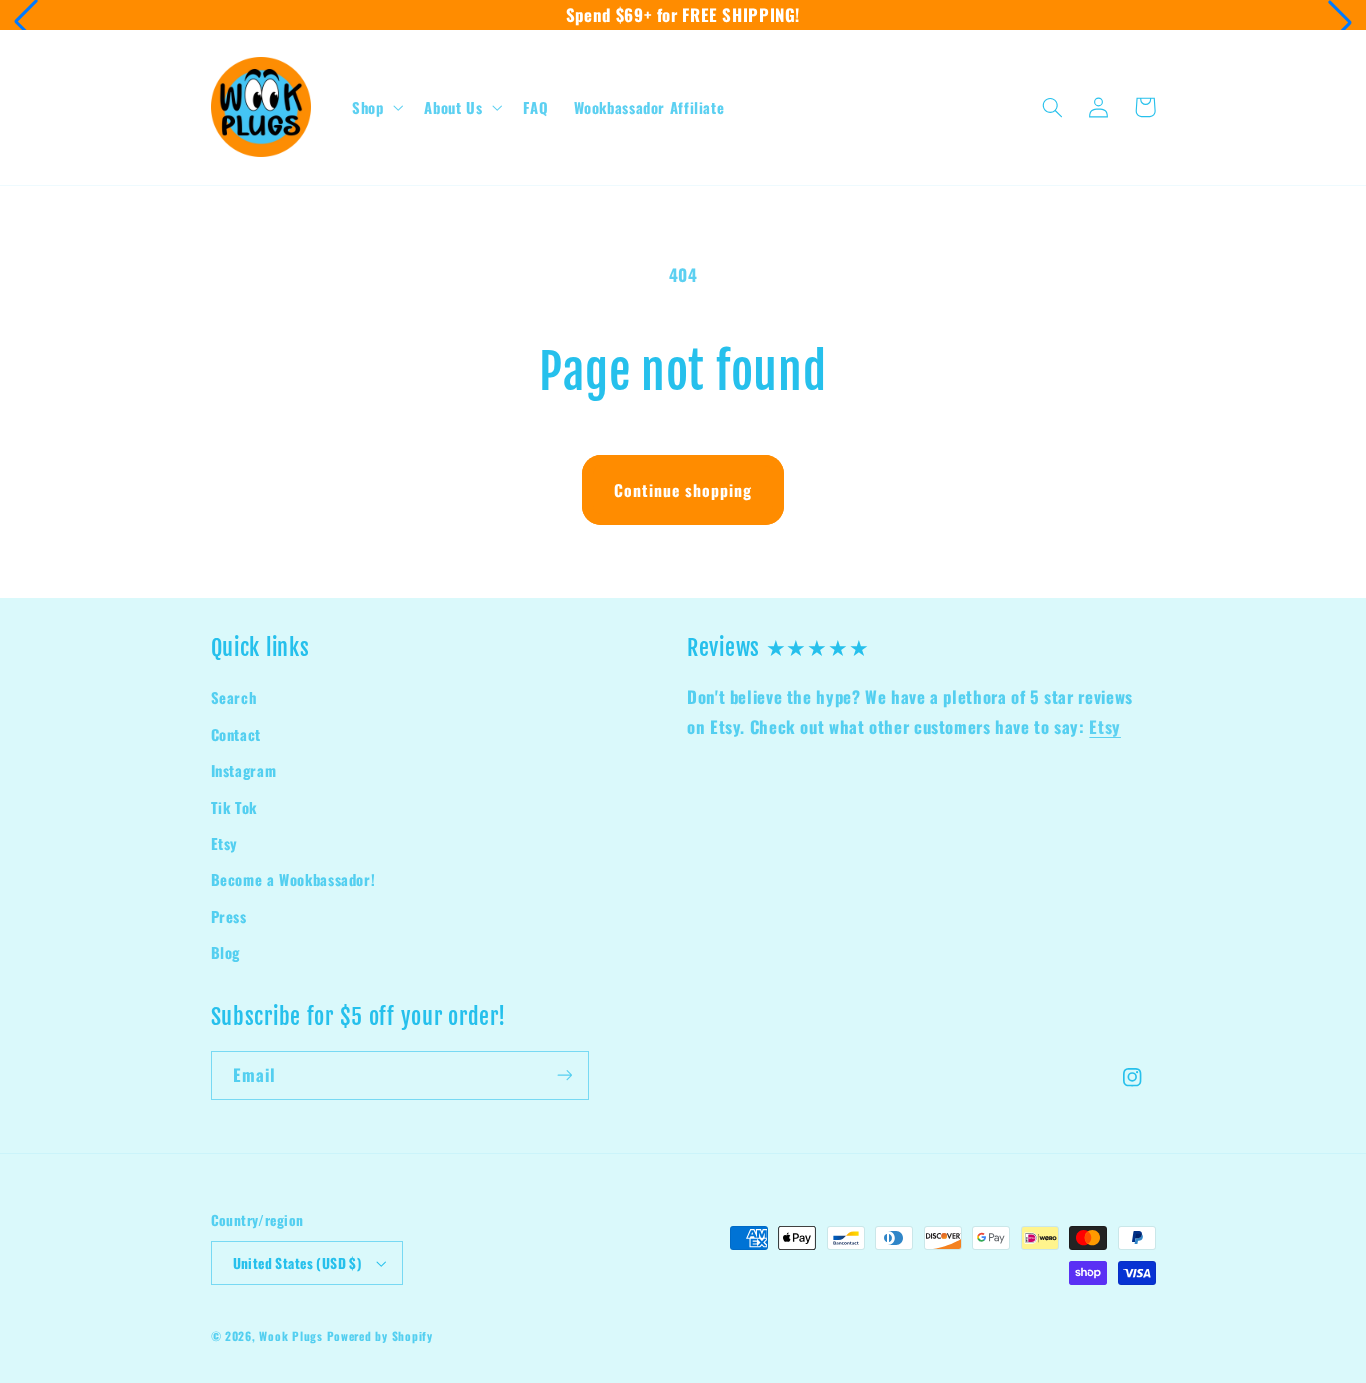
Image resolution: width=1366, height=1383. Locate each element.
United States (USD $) (297, 1263)
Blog (226, 952)
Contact (236, 734)
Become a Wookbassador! (293, 879)
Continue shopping (683, 490)
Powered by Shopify (380, 1335)
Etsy (225, 843)
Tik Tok (234, 807)
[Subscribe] (564, 1075)
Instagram (244, 770)
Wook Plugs (290, 1335)
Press (229, 916)
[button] (26, 22)
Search (234, 697)
